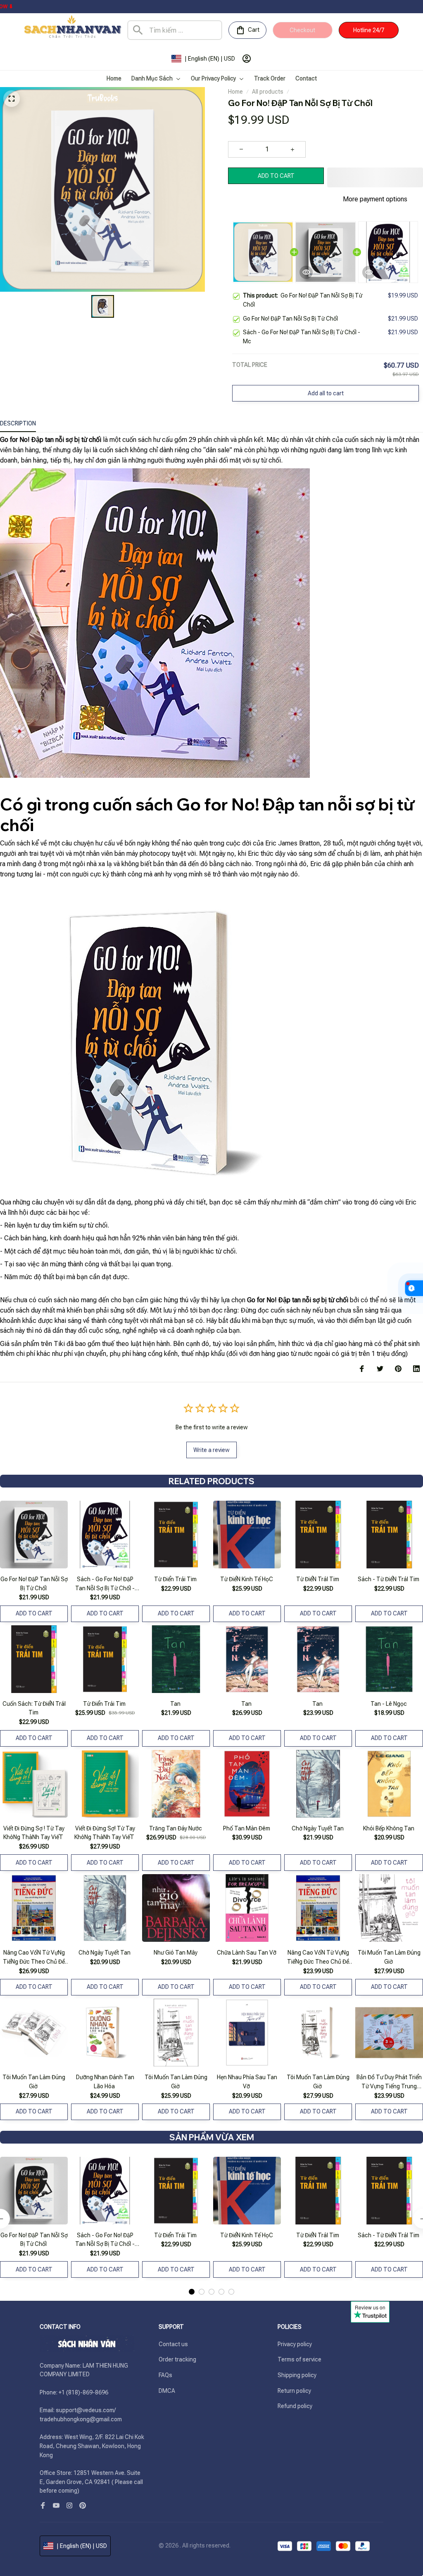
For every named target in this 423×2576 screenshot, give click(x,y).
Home (235, 92)
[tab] (192, 2271)
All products (268, 92)
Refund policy (295, 2406)
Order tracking (177, 2359)
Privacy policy (295, 2344)
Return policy (294, 2391)
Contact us (173, 2344)
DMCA (167, 2391)
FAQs (165, 2375)
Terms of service (299, 2359)
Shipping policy (297, 2375)
